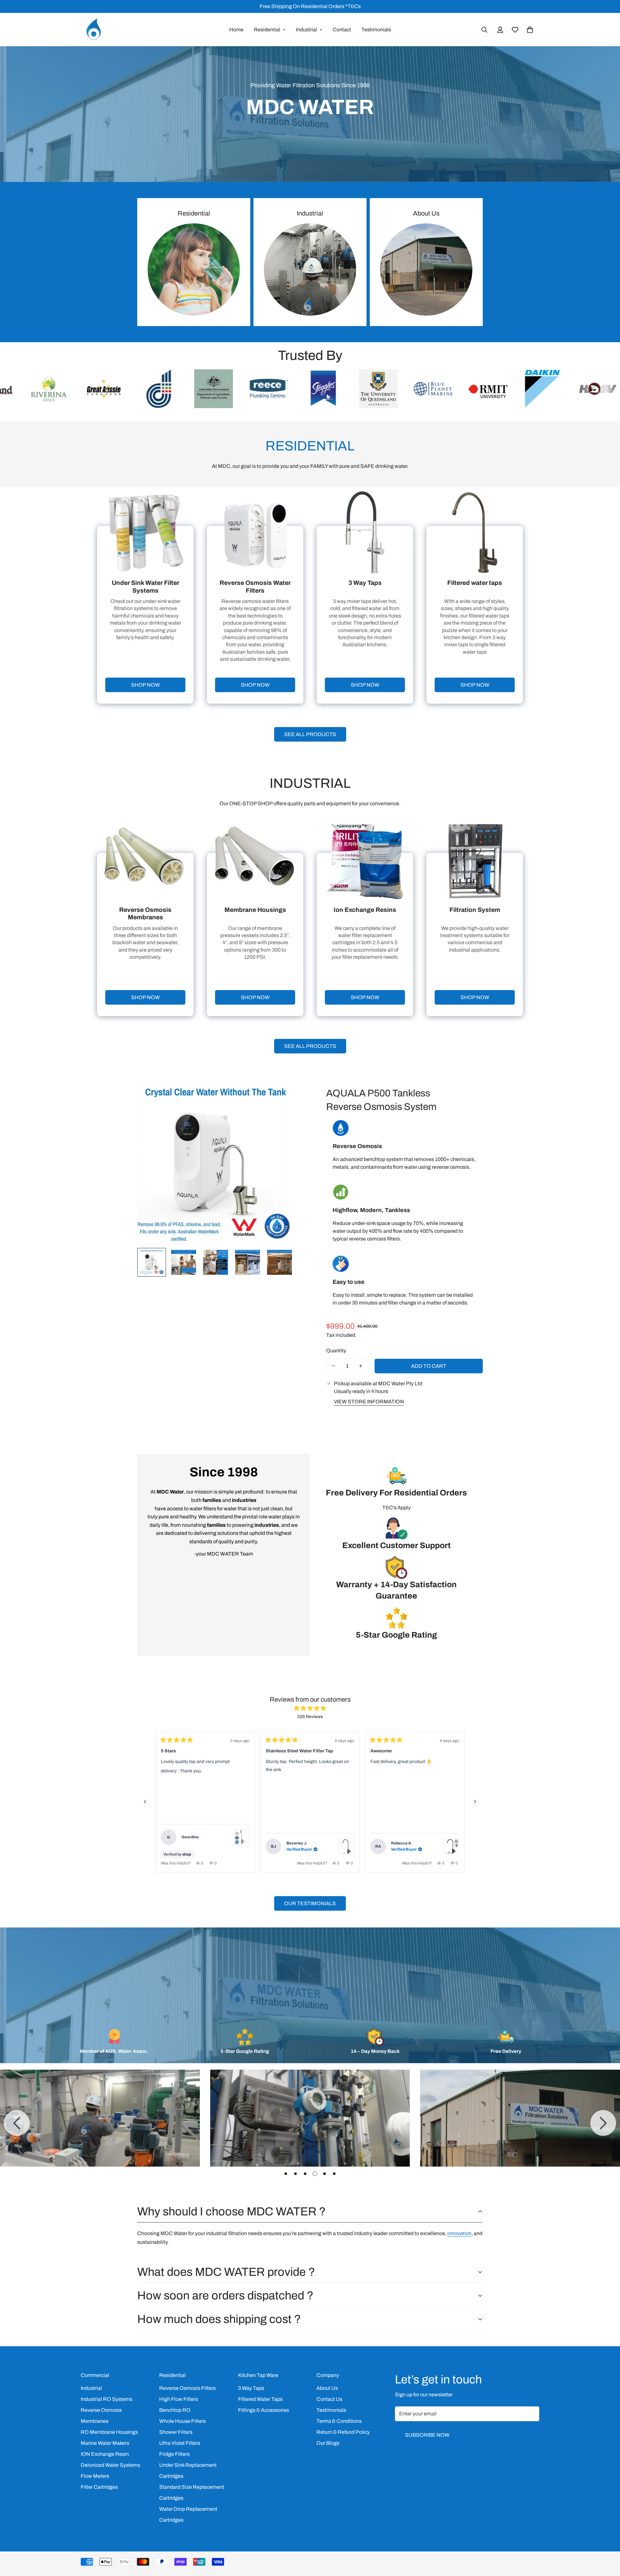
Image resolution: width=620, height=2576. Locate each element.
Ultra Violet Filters (180, 2443)
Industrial (306, 30)
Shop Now (145, 685)
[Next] (475, 1802)
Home (236, 30)
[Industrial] (310, 269)
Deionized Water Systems (110, 2465)
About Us (426, 213)
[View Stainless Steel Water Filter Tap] (242, 1837)
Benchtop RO (175, 2410)
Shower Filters (176, 2432)
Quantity (336, 1351)
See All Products (310, 734)
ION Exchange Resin (105, 2454)
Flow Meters (95, 2476)
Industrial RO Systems (107, 2399)
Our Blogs (328, 2443)
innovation (459, 2233)
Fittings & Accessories (263, 2410)
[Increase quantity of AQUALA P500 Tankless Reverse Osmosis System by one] (361, 1366)
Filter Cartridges (99, 2487)
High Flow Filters (179, 2399)
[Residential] (194, 269)
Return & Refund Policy (343, 2432)
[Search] (484, 30)
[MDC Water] (94, 30)
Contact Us (329, 2399)
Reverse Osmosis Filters (187, 2388)
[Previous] (145, 1802)
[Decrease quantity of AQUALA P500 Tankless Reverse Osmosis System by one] (334, 1366)
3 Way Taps (251, 2388)
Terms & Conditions (339, 2421)
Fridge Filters (174, 2454)
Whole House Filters (182, 2421)
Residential (267, 30)
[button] (530, 30)
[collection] (426, 269)
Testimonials (376, 30)
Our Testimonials (310, 1903)
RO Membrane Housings (109, 2432)
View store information (369, 1402)
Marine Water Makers (105, 2443)
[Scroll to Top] (607, 2541)
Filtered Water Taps (260, 2399)
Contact (342, 30)
